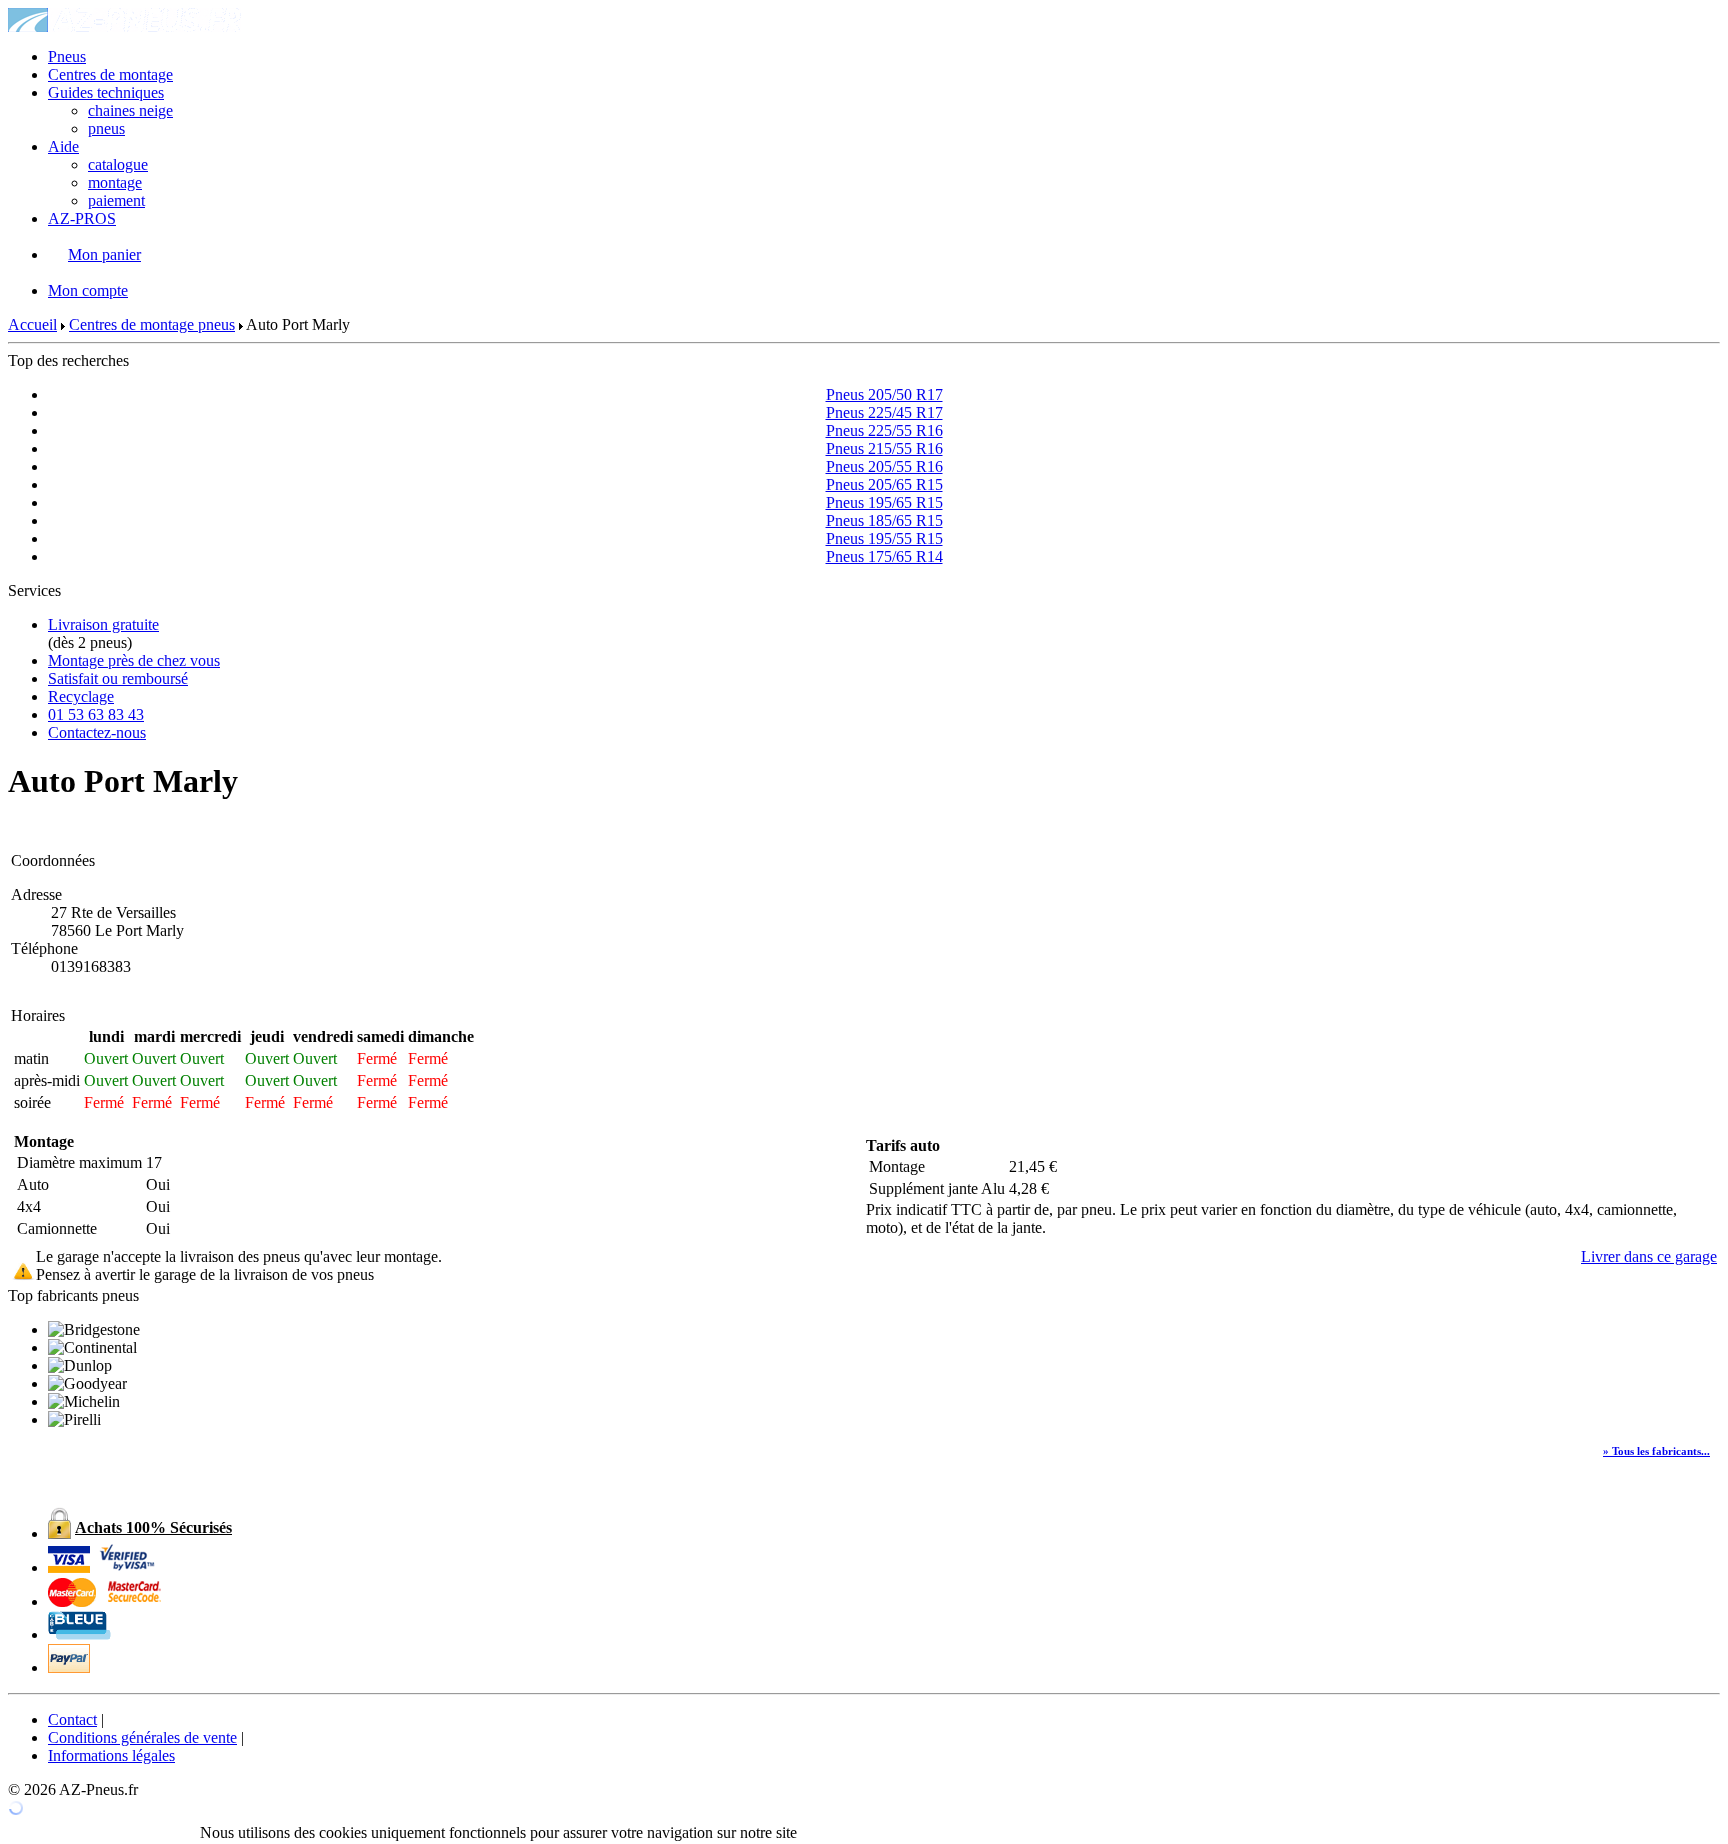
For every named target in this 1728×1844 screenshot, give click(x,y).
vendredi (323, 1036)
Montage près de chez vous (134, 660)
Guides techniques (106, 92)
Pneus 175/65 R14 (884, 556)
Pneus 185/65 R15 (884, 520)
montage (115, 182)
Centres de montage (110, 74)
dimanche (441, 1036)
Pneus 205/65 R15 (884, 484)
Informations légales (111, 1755)
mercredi (210, 1036)
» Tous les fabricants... (1656, 1451)
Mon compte (88, 290)
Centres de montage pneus (152, 324)
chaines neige (130, 110)
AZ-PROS (82, 218)
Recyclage (81, 696)
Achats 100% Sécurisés (153, 1527)
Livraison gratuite (103, 624)
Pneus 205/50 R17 (884, 394)
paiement (116, 200)
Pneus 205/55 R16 (884, 466)
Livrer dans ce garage (1649, 1256)
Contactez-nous (97, 732)
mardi (154, 1036)
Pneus (67, 56)
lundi (106, 1036)
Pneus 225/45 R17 (884, 412)
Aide (63, 146)
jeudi (267, 1036)
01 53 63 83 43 (96, 714)
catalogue (118, 164)
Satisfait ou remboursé (118, 678)
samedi (380, 1036)
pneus (106, 128)
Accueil (32, 324)
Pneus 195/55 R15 (884, 538)
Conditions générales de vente (142, 1737)
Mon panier (104, 254)
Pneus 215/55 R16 (884, 448)
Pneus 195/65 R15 (884, 502)
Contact (72, 1719)
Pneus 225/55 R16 (884, 430)
